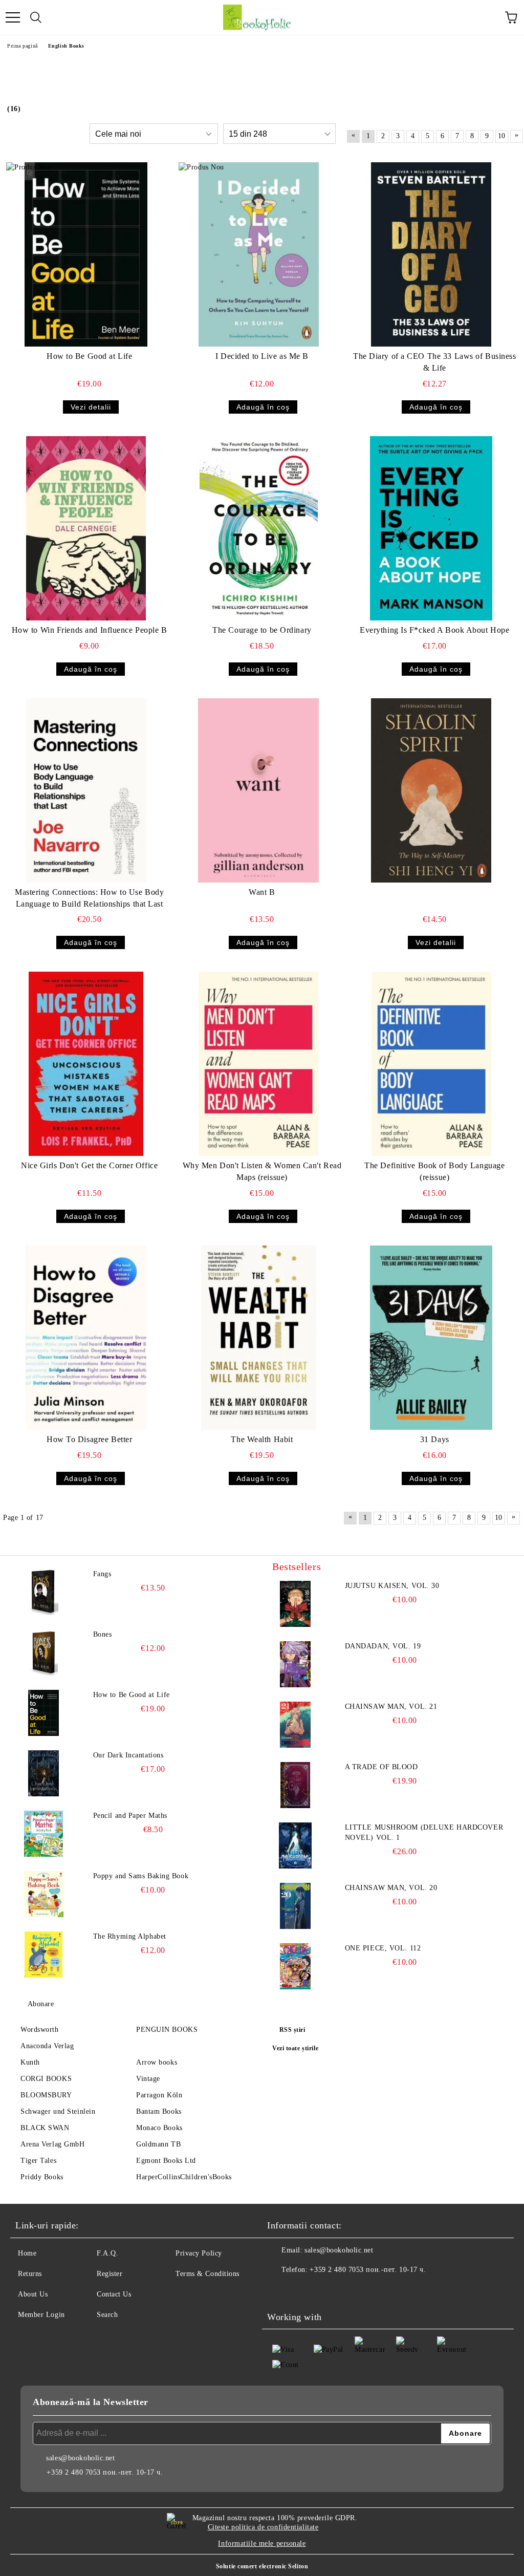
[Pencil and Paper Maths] (43, 1834)
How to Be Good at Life (89, 356)
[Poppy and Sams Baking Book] (43, 1894)
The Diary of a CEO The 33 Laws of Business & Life (435, 362)
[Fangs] (43, 1592)
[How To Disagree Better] (86, 1338)
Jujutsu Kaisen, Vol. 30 (392, 1586)
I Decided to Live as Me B (262, 356)
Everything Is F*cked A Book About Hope (434, 630)
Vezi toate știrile (295, 2048)
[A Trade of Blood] (295, 1785)
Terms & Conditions (208, 2274)
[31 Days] (431, 1338)
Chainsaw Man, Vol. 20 (391, 1888)
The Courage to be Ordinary (262, 630)
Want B (262, 892)
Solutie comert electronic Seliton (262, 2566)
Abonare (41, 2004)
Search (107, 2315)
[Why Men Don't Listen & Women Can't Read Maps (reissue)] (258, 1064)
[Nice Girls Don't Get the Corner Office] (86, 1064)
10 (502, 136)
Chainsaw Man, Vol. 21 (391, 1706)
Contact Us (114, 2294)
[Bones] (43, 1652)
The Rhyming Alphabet (130, 1936)
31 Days (435, 1439)
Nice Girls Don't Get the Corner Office (89, 1165)
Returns (30, 2274)
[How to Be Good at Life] (86, 254)
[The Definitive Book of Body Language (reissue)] (431, 1064)
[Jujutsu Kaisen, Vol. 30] (295, 1604)
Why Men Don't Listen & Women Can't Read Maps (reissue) (262, 1171)
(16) (14, 109)
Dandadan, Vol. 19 (383, 1646)
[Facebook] (280, 2290)
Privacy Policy (199, 2253)
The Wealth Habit (262, 1439)
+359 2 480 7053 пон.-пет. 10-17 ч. (368, 2270)
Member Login (41, 2315)
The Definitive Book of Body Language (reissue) (434, 1171)
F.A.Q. (107, 2253)
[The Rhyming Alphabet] (43, 1955)
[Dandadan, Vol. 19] (295, 1664)
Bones (103, 1634)
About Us (33, 2294)
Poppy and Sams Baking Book (141, 1876)
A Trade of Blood (381, 1767)
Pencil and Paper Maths (130, 1816)
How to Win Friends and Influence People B (90, 630)
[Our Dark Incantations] (43, 1773)
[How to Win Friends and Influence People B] (86, 528)
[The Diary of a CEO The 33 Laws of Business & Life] (431, 254)
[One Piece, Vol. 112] (295, 1966)
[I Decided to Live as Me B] (258, 254)
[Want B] (258, 790)
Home (27, 2253)
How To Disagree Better (89, 1439)
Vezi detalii (91, 407)
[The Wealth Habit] (258, 1338)
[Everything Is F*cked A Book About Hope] (431, 528)
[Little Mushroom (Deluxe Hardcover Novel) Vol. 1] (295, 1845)
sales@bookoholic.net (339, 2250)
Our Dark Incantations (128, 1755)
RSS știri (292, 2030)
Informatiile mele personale (262, 2543)
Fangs (102, 1574)
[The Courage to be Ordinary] (258, 528)
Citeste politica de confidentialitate (263, 2527)
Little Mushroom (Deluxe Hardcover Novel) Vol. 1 (424, 1832)
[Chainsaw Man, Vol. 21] (295, 1725)
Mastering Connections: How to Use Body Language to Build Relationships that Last (89, 898)
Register (110, 2274)
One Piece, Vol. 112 (383, 1948)
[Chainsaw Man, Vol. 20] (295, 1906)
